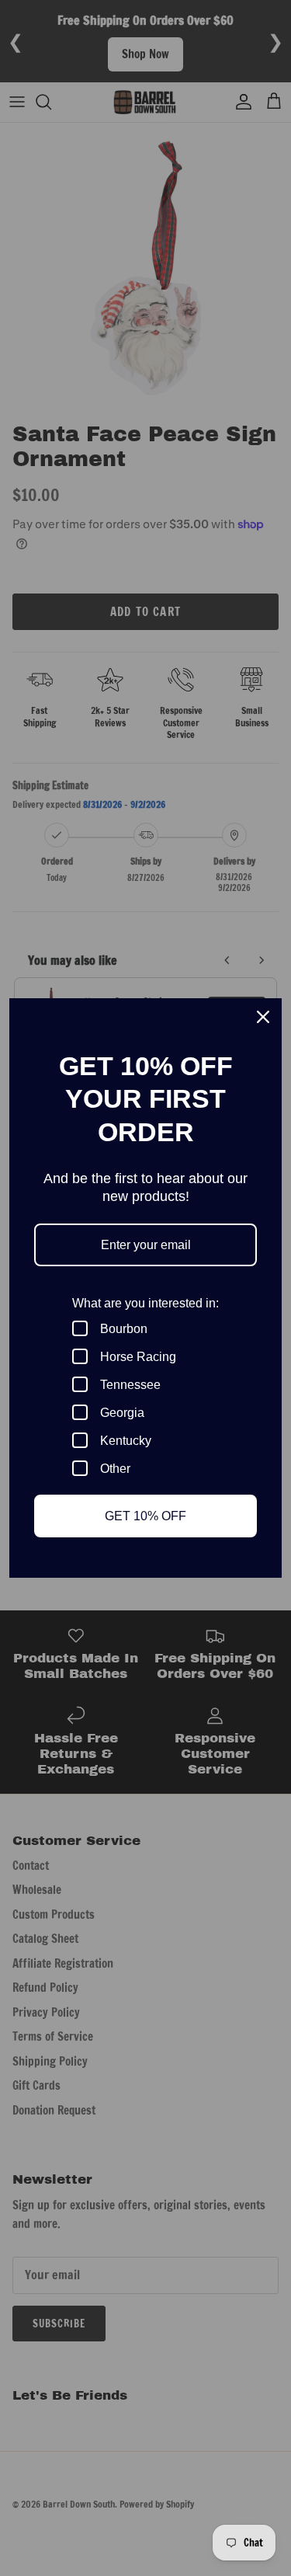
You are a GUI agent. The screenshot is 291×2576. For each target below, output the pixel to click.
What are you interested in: (145, 1303)
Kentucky (126, 1441)
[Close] (263, 1017)
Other (115, 1469)
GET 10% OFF (145, 1516)
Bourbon (124, 1329)
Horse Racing (138, 1357)
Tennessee (130, 1385)
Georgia (122, 1413)
